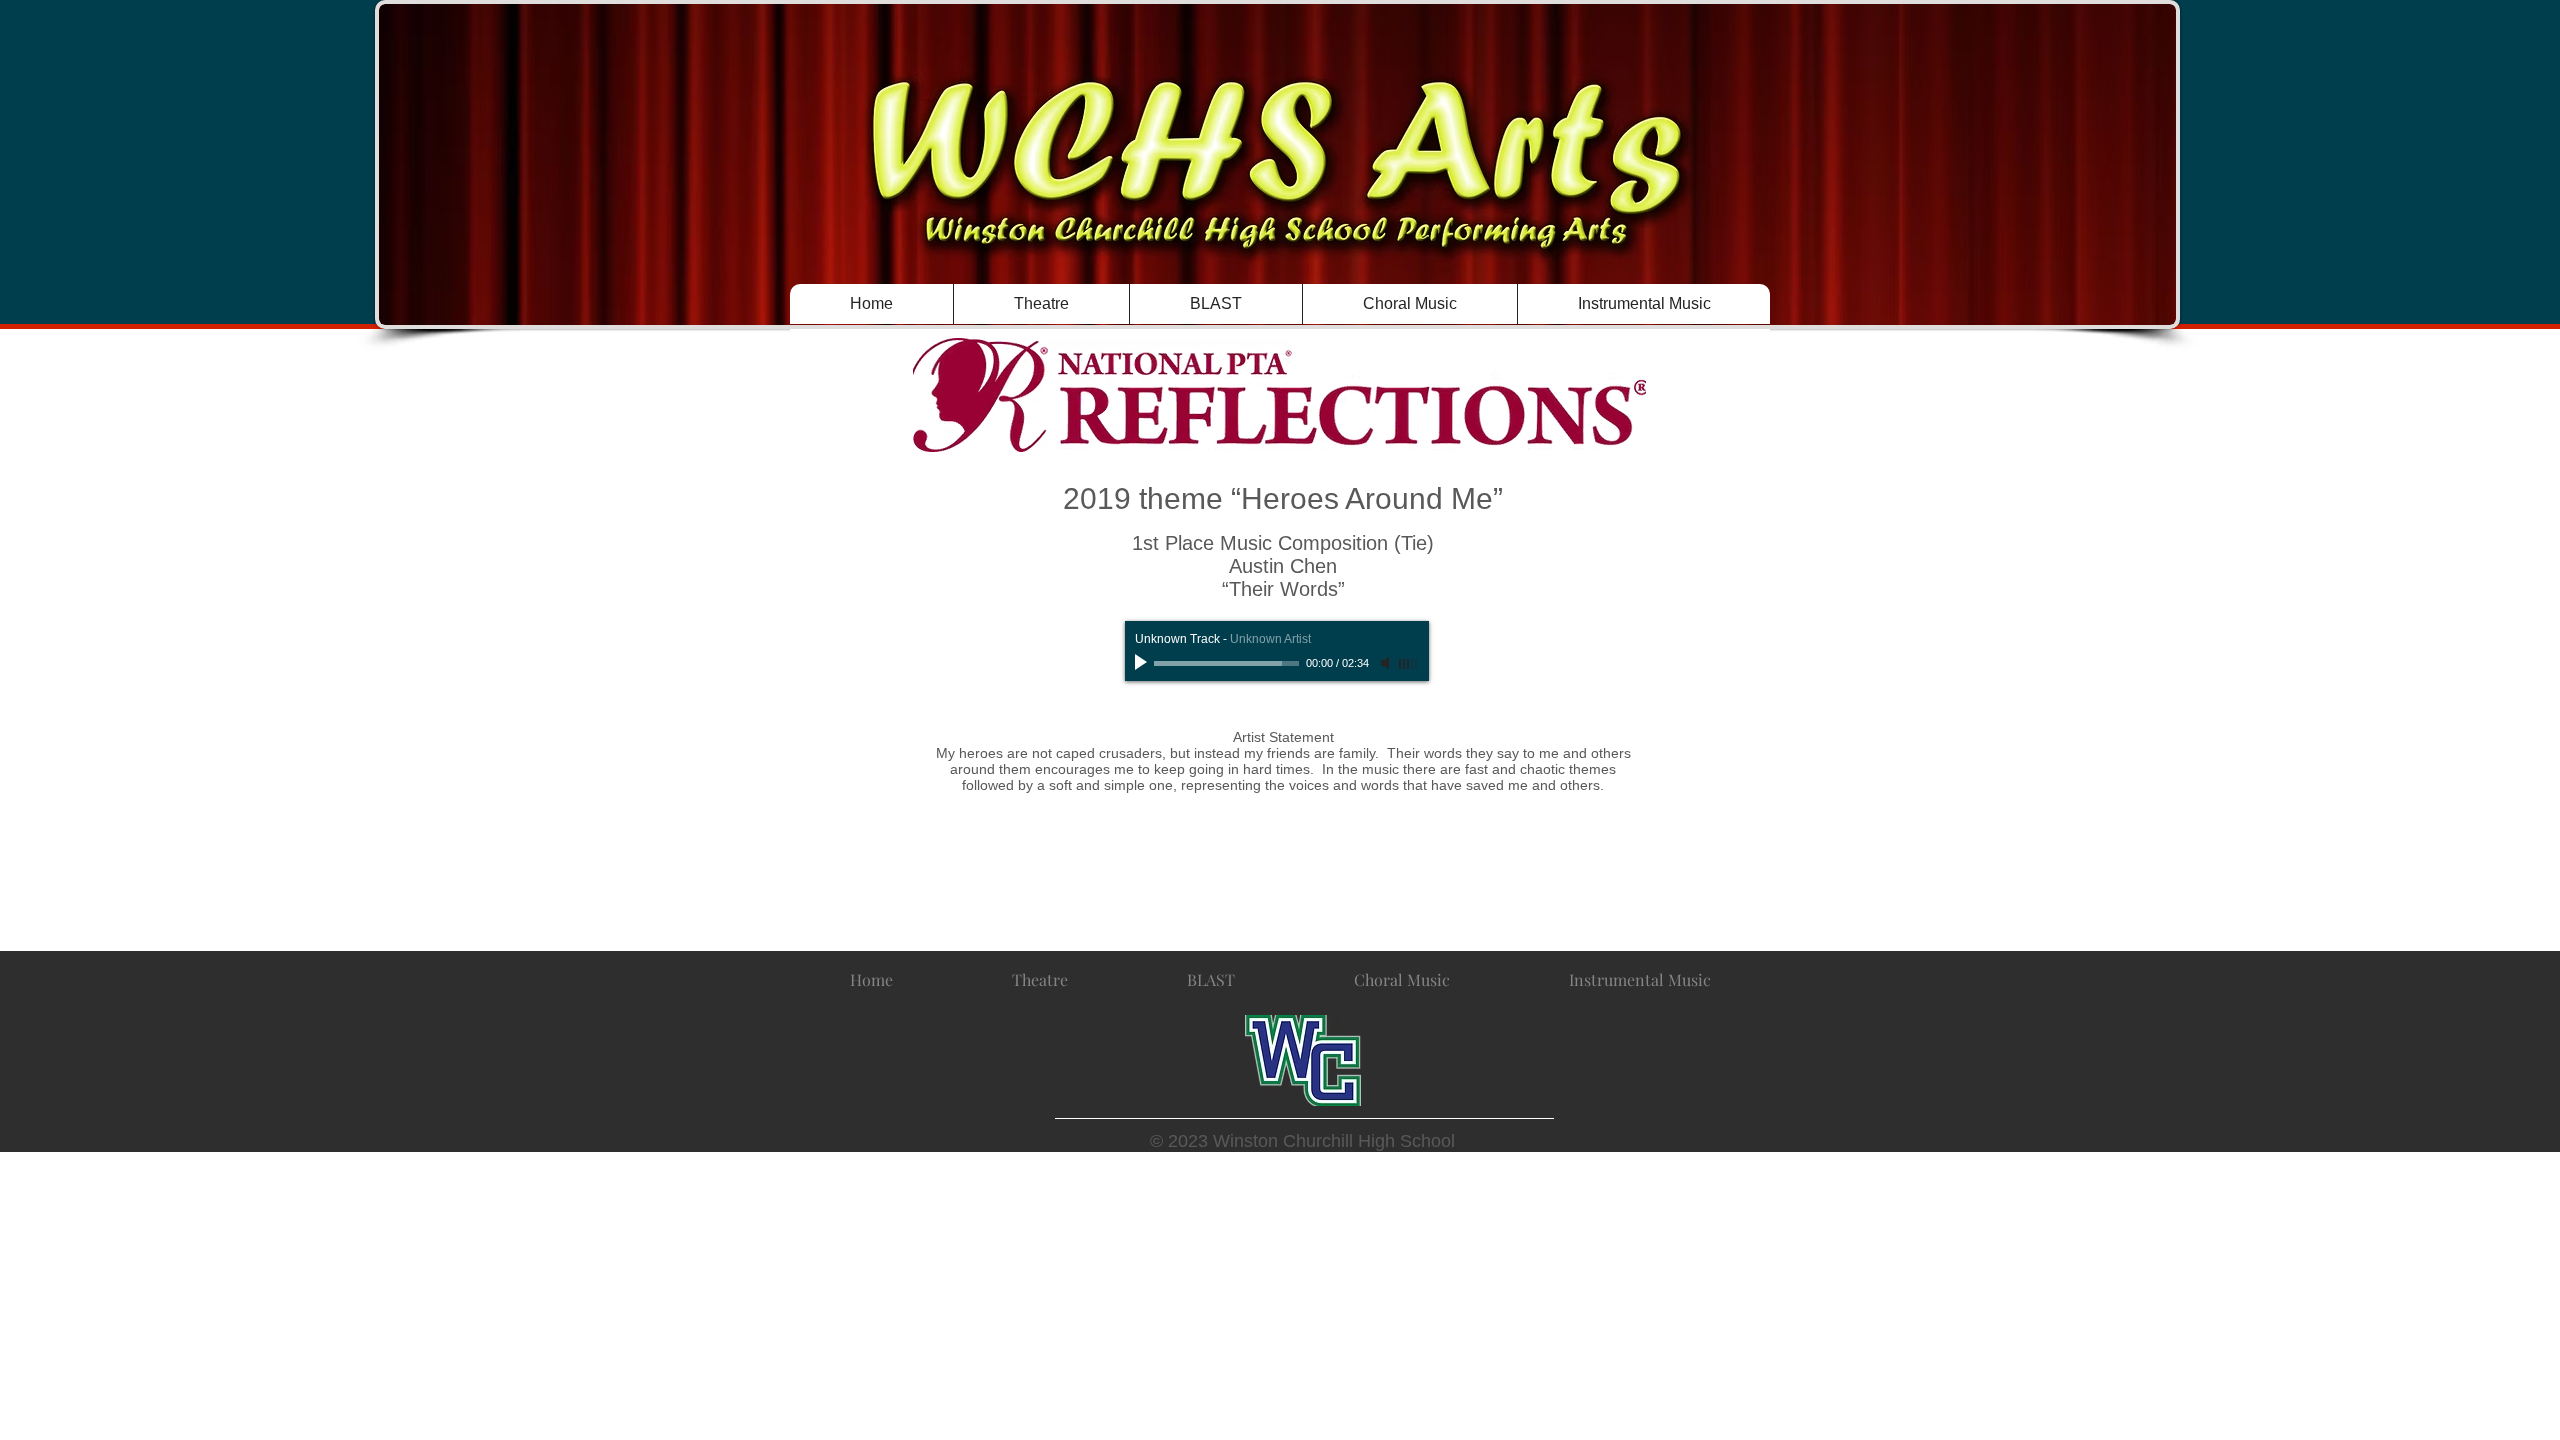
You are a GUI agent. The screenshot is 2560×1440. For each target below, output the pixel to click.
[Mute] (1387, 663)
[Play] (1143, 663)
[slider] (1409, 664)
